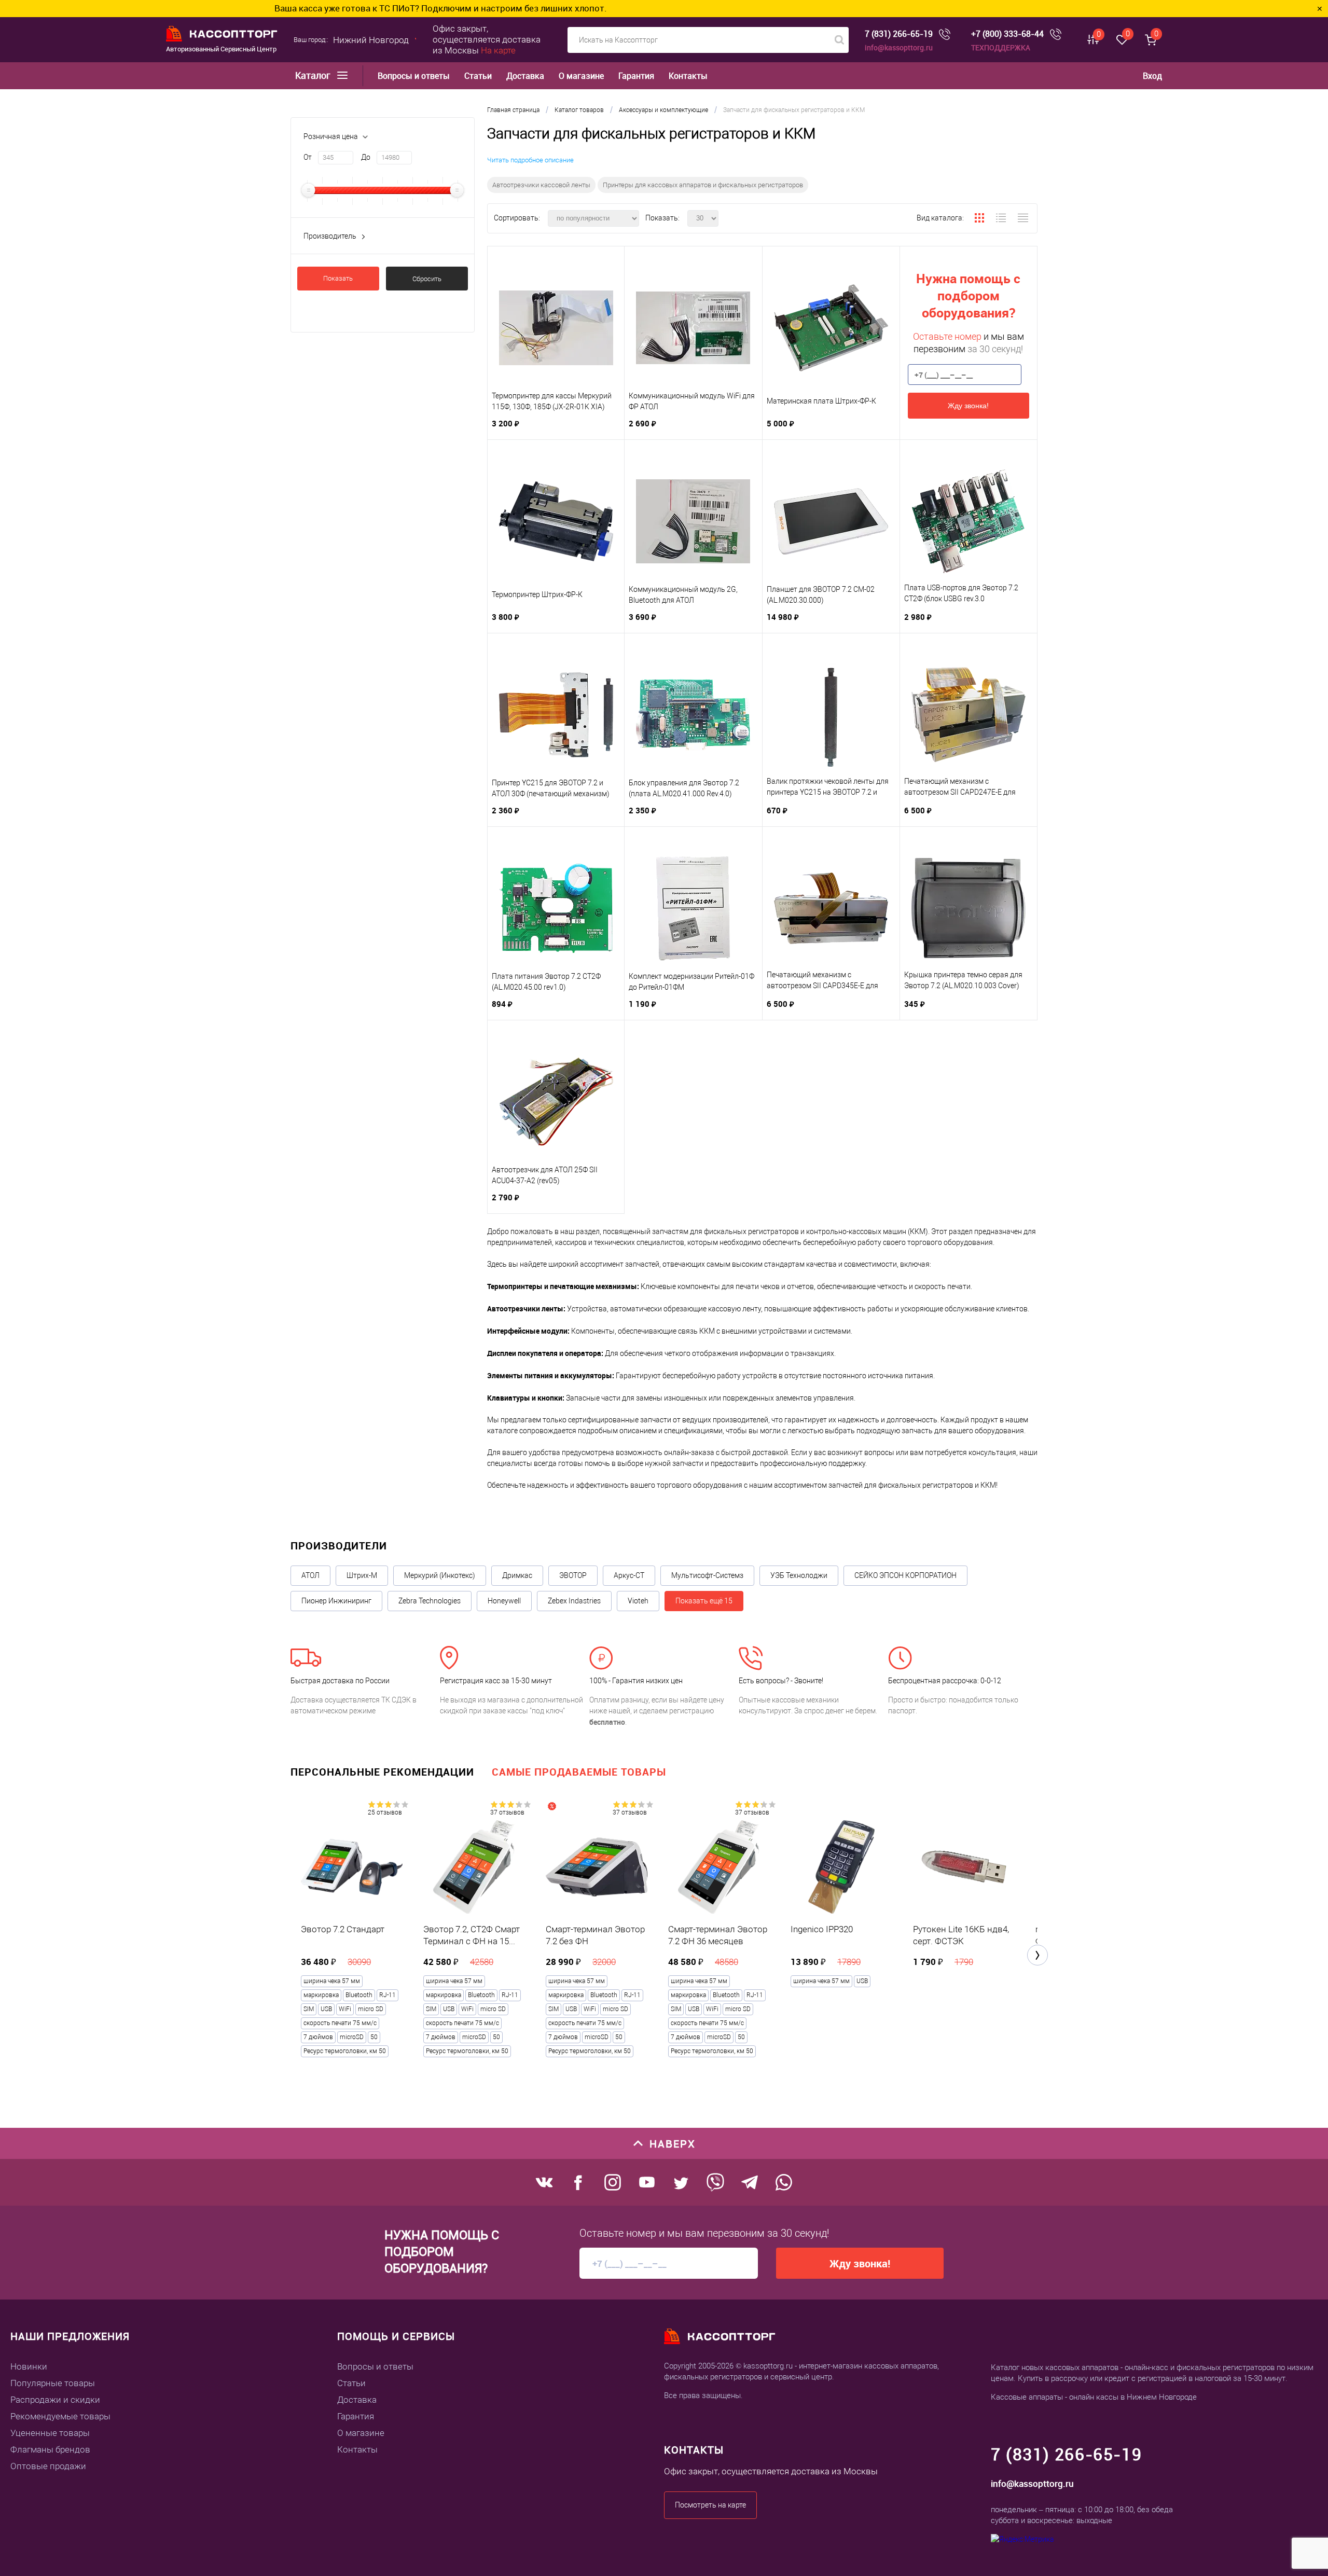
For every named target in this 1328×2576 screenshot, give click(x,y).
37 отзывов (507, 1812)
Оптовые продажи (48, 2466)
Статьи (478, 76)
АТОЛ (310, 1575)
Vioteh (638, 1601)
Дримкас (517, 1575)
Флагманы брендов (50, 2449)
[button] (1037, 1955)
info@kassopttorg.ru (899, 47)
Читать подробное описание (530, 160)
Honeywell (504, 1601)
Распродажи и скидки (55, 2400)
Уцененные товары (50, 2433)
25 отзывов (385, 1812)
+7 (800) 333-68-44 (1007, 34)
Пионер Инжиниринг (336, 1601)
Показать (338, 278)
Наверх (673, 2144)
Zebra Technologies (430, 1601)
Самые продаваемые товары (579, 1772)
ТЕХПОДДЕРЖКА (1001, 47)
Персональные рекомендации (382, 1772)
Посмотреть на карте (710, 2505)
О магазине (581, 76)
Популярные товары (53, 2383)
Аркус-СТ (629, 1575)
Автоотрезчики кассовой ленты (541, 185)
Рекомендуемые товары (60, 2416)
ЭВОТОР (573, 1575)
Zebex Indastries (574, 1601)
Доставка (525, 76)
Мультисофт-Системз (707, 1575)
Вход (1152, 76)
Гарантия (636, 76)
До (366, 157)
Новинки (29, 2366)
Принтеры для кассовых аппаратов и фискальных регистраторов (703, 185)
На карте (498, 50)
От (308, 157)
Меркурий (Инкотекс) (440, 1575)
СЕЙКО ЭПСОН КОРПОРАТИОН (905, 1575)
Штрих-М (362, 1575)
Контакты (688, 76)
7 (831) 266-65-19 (899, 34)
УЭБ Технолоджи (799, 1575)
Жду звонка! (968, 406)
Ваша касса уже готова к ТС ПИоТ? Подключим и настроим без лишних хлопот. (215, 8)
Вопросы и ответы (414, 76)
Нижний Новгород (371, 40)
